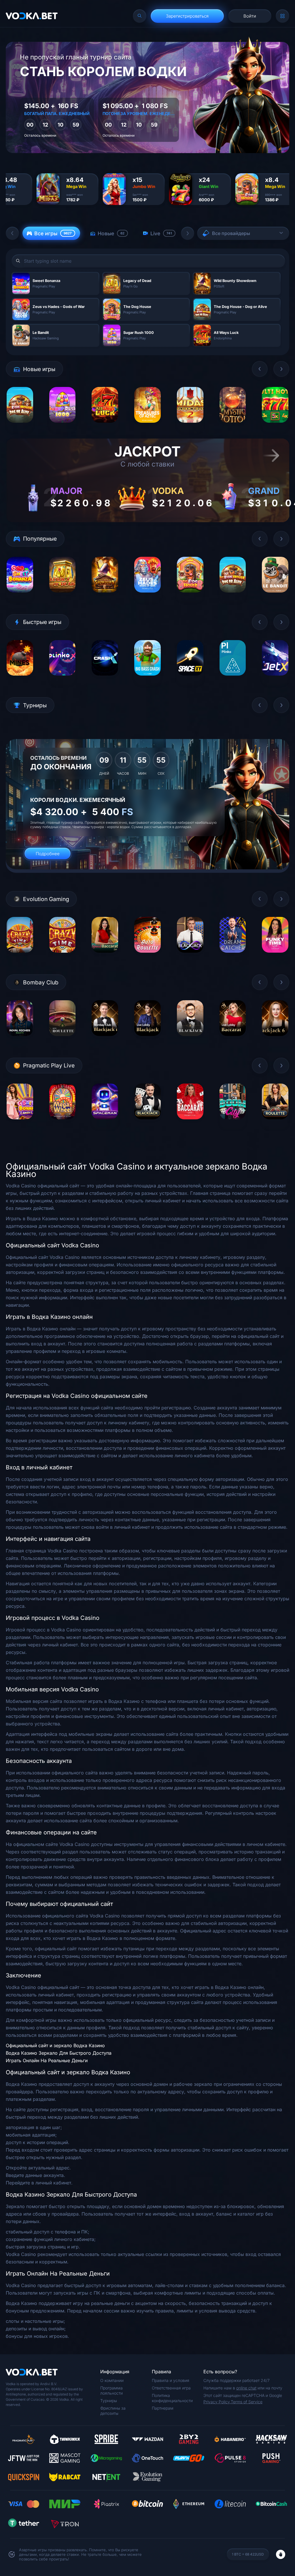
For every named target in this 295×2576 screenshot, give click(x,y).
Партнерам (163, 2408)
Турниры (109, 2401)
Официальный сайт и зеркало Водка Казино (55, 2045)
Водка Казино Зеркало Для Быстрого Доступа (59, 2053)
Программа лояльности (111, 2390)
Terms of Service (247, 2402)
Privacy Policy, (217, 2402)
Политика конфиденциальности (172, 2398)
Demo (20, 427)
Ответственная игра (171, 2388)
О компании (112, 2380)
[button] (12, 233)
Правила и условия (171, 2380)
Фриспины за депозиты (113, 2411)
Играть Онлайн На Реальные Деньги (47, 2060)
